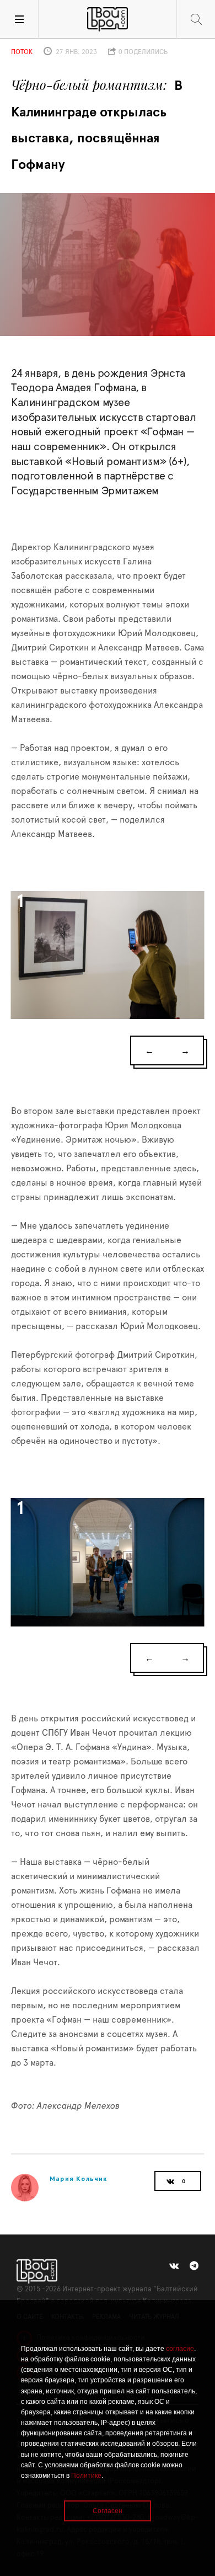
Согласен (108, 2511)
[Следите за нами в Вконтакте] (174, 2266)
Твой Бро (108, 19)
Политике (86, 2476)
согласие (180, 2349)
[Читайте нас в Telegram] (194, 2266)
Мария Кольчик (79, 2178)
